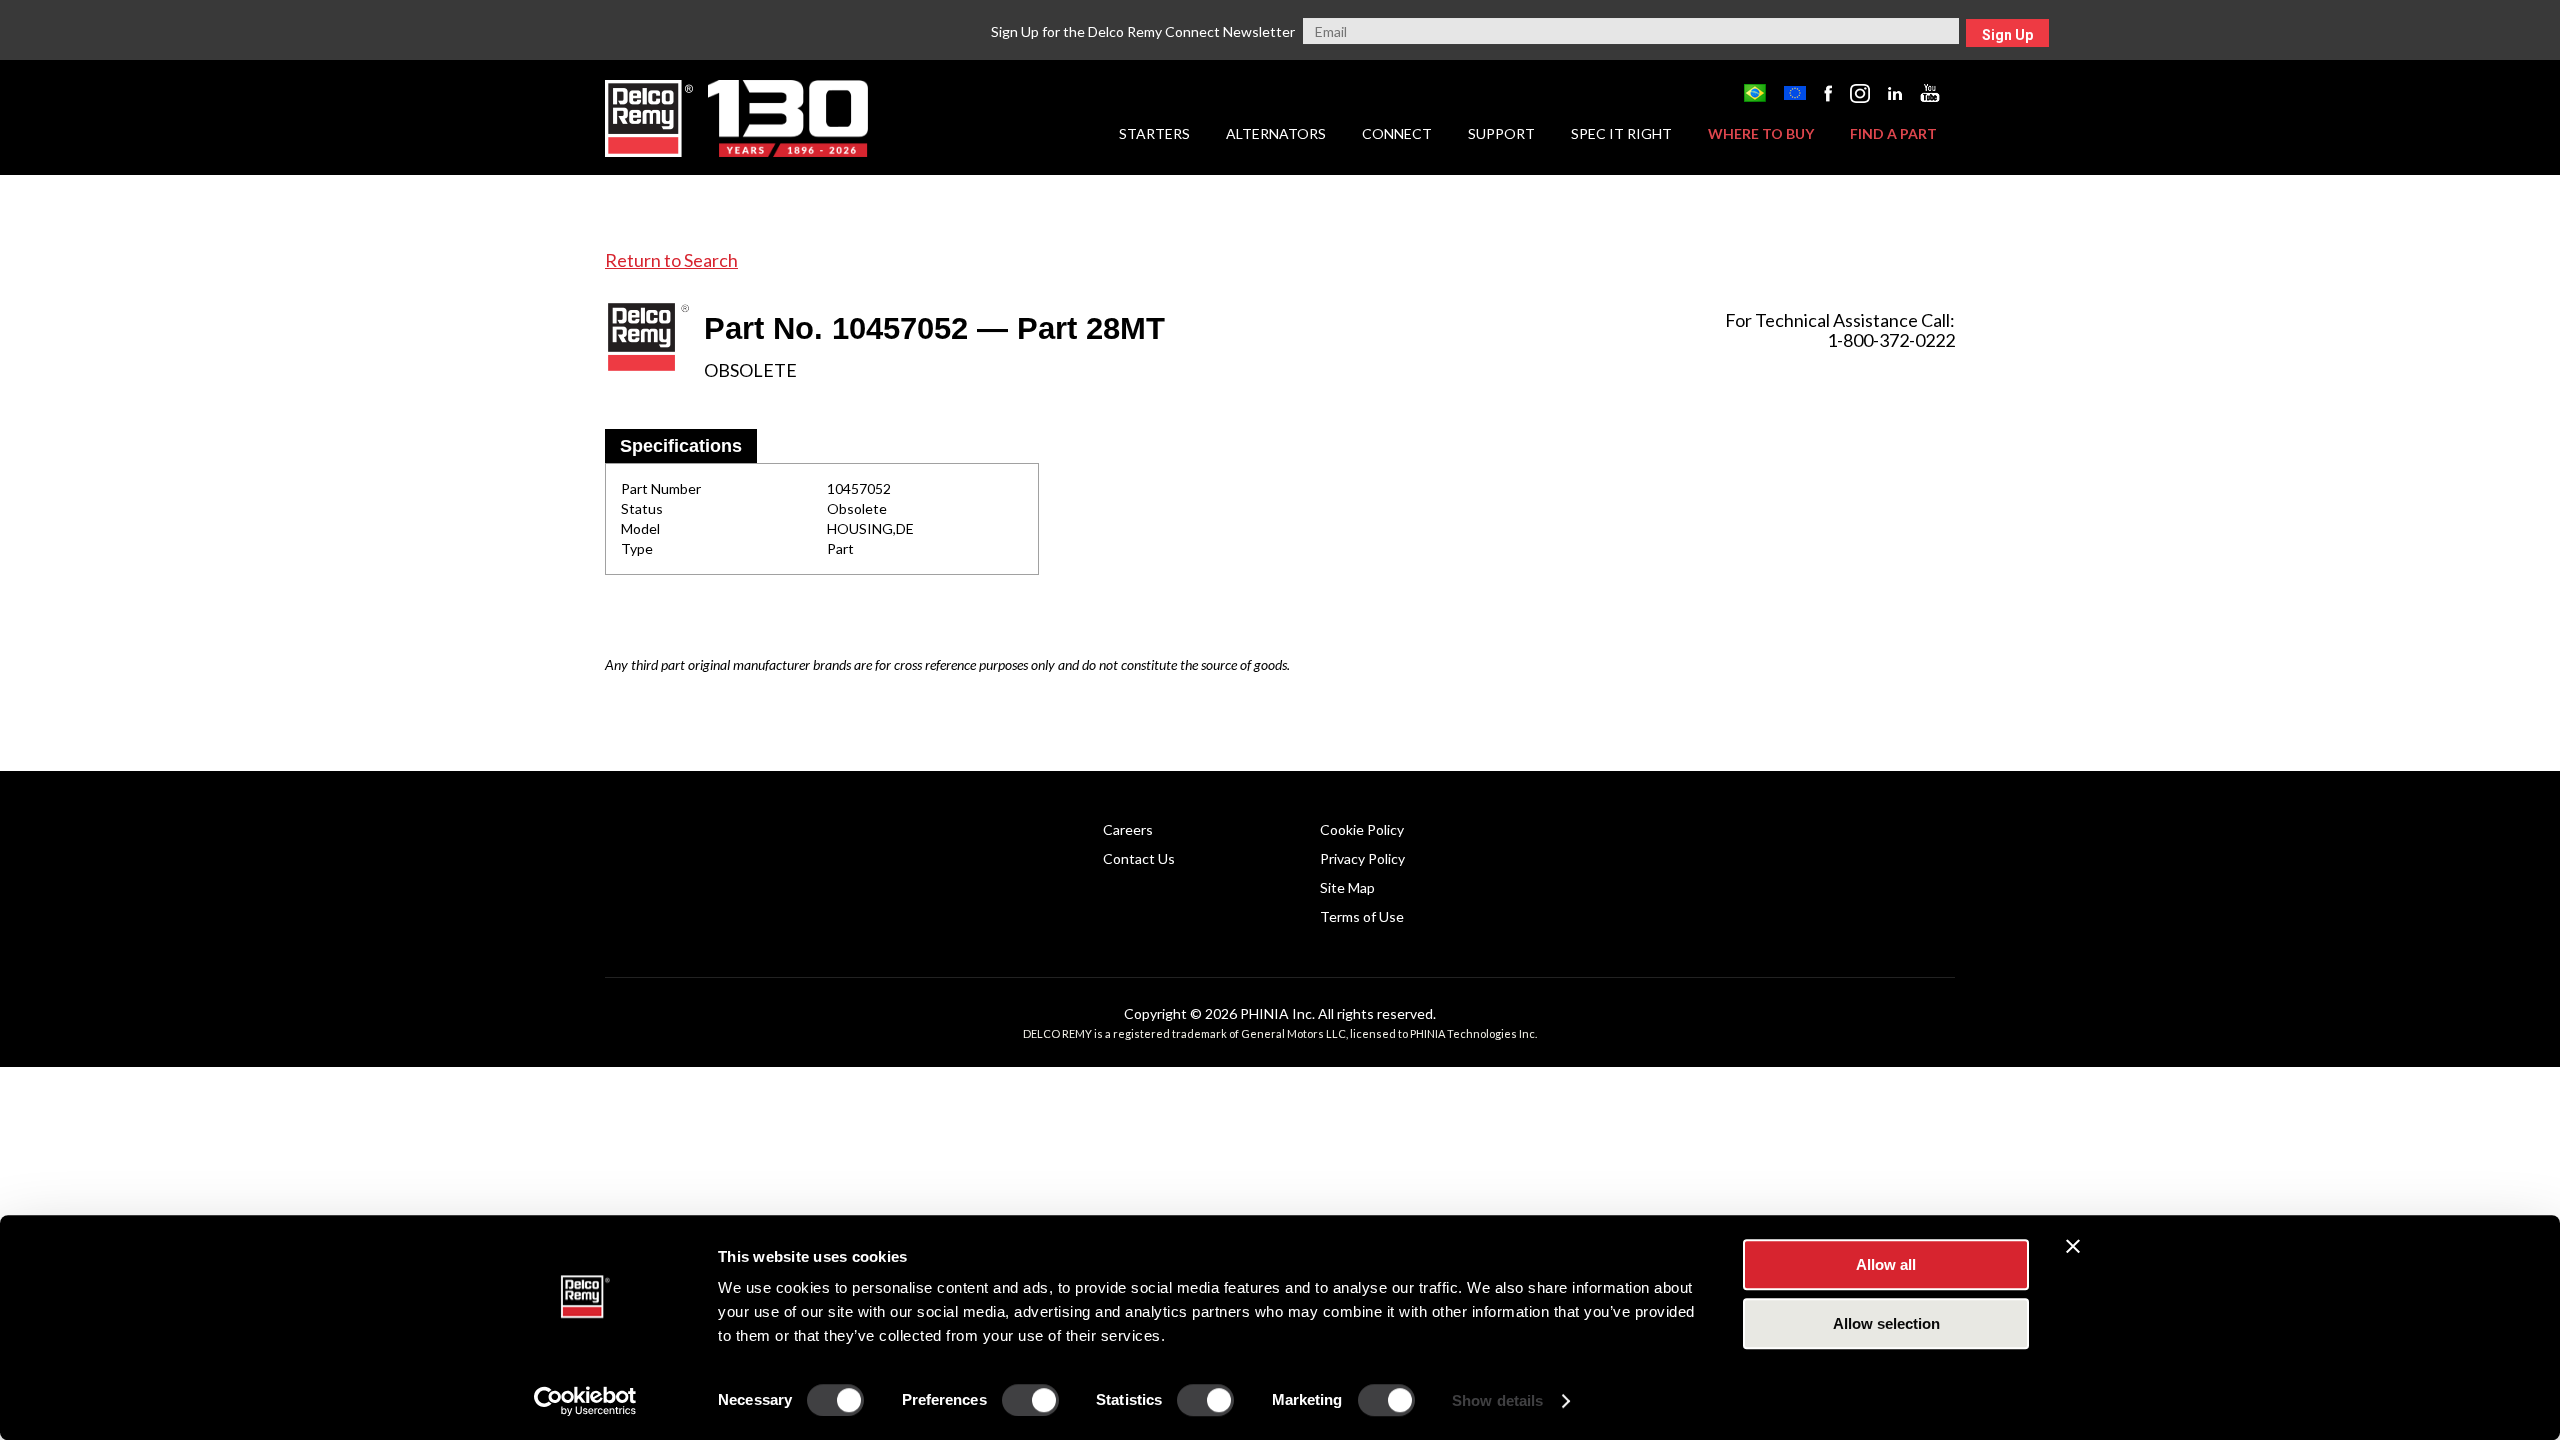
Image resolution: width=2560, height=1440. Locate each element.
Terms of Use (1362, 916)
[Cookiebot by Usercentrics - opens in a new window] (585, 1401)
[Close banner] (2073, 1246)
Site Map (1347, 887)
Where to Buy (1761, 133)
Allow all (1886, 1264)
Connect (1397, 133)
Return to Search (671, 260)
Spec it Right (1621, 133)
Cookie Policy (1362, 829)
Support (1501, 133)
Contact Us (1139, 858)
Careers (1128, 829)
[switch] (1030, 1400)
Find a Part (1893, 133)
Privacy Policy (1362, 858)
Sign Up (2007, 35)
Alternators (1276, 133)
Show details (1497, 1400)
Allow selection (1886, 1323)
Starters (1154, 133)
